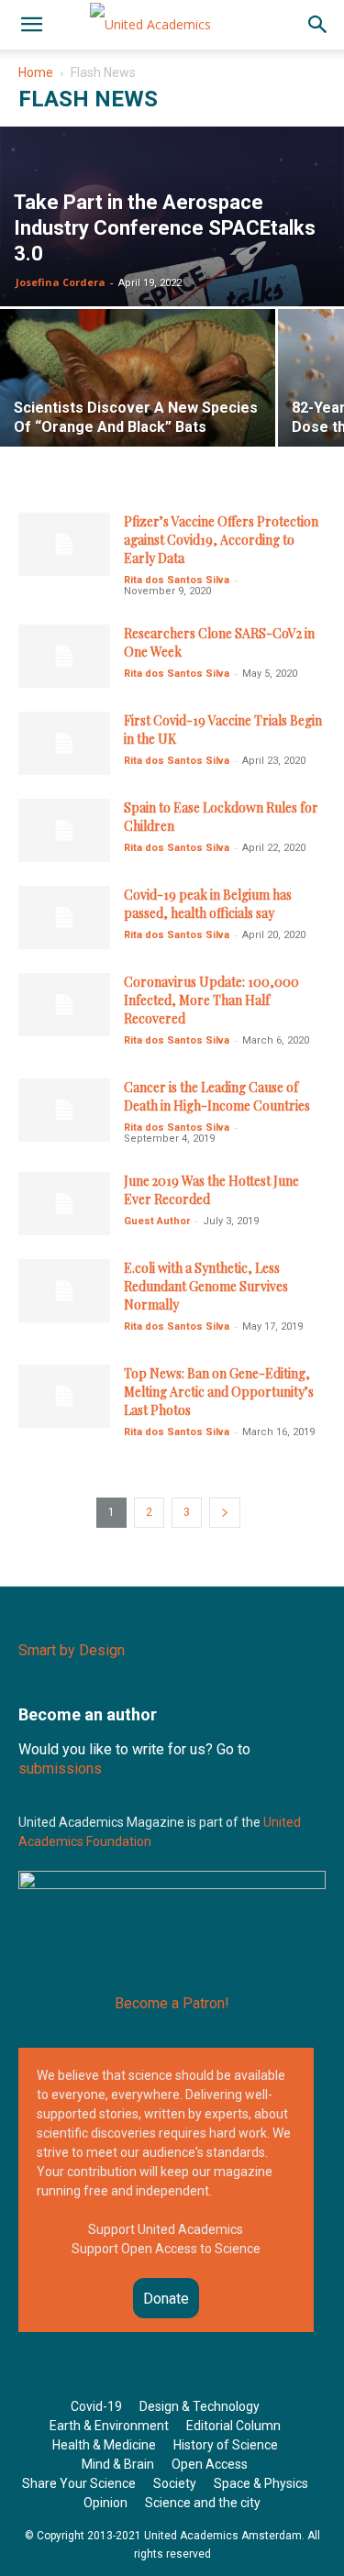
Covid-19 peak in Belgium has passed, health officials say (208, 904)
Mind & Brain (118, 2464)
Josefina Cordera (61, 282)
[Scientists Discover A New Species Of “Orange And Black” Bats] (138, 397)
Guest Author (157, 1221)
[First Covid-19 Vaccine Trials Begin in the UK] (64, 743)
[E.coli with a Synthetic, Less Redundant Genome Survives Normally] (64, 1291)
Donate (166, 2299)
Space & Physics (261, 2483)
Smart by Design (72, 1650)
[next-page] (225, 1513)
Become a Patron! (172, 2003)
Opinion (105, 2503)
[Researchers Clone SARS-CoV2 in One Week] (64, 656)
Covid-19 (96, 2406)
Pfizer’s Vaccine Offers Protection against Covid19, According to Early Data (221, 540)
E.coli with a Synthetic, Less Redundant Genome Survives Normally (206, 1286)
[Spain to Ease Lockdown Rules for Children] (64, 830)
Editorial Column (233, 2426)
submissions (60, 1769)
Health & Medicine (104, 2445)
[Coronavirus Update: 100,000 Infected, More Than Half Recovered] (64, 1005)
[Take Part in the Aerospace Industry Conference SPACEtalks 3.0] (172, 233)
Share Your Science (79, 2483)
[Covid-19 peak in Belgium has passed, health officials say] (64, 918)
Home (36, 72)
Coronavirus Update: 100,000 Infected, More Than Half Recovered (211, 1000)
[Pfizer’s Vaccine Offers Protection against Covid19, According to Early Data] (64, 544)
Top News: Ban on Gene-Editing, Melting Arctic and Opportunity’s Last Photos (219, 1392)
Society (175, 2483)
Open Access (210, 2464)
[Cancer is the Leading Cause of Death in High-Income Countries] (64, 1110)
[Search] (318, 25)
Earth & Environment (109, 2426)
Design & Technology (200, 2406)
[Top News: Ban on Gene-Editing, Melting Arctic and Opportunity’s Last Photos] (64, 1396)
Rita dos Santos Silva (177, 580)
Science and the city (203, 2503)
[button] (31, 25)
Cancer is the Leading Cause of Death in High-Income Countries (217, 1096)
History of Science (226, 2445)
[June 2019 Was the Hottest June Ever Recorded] (64, 1204)
